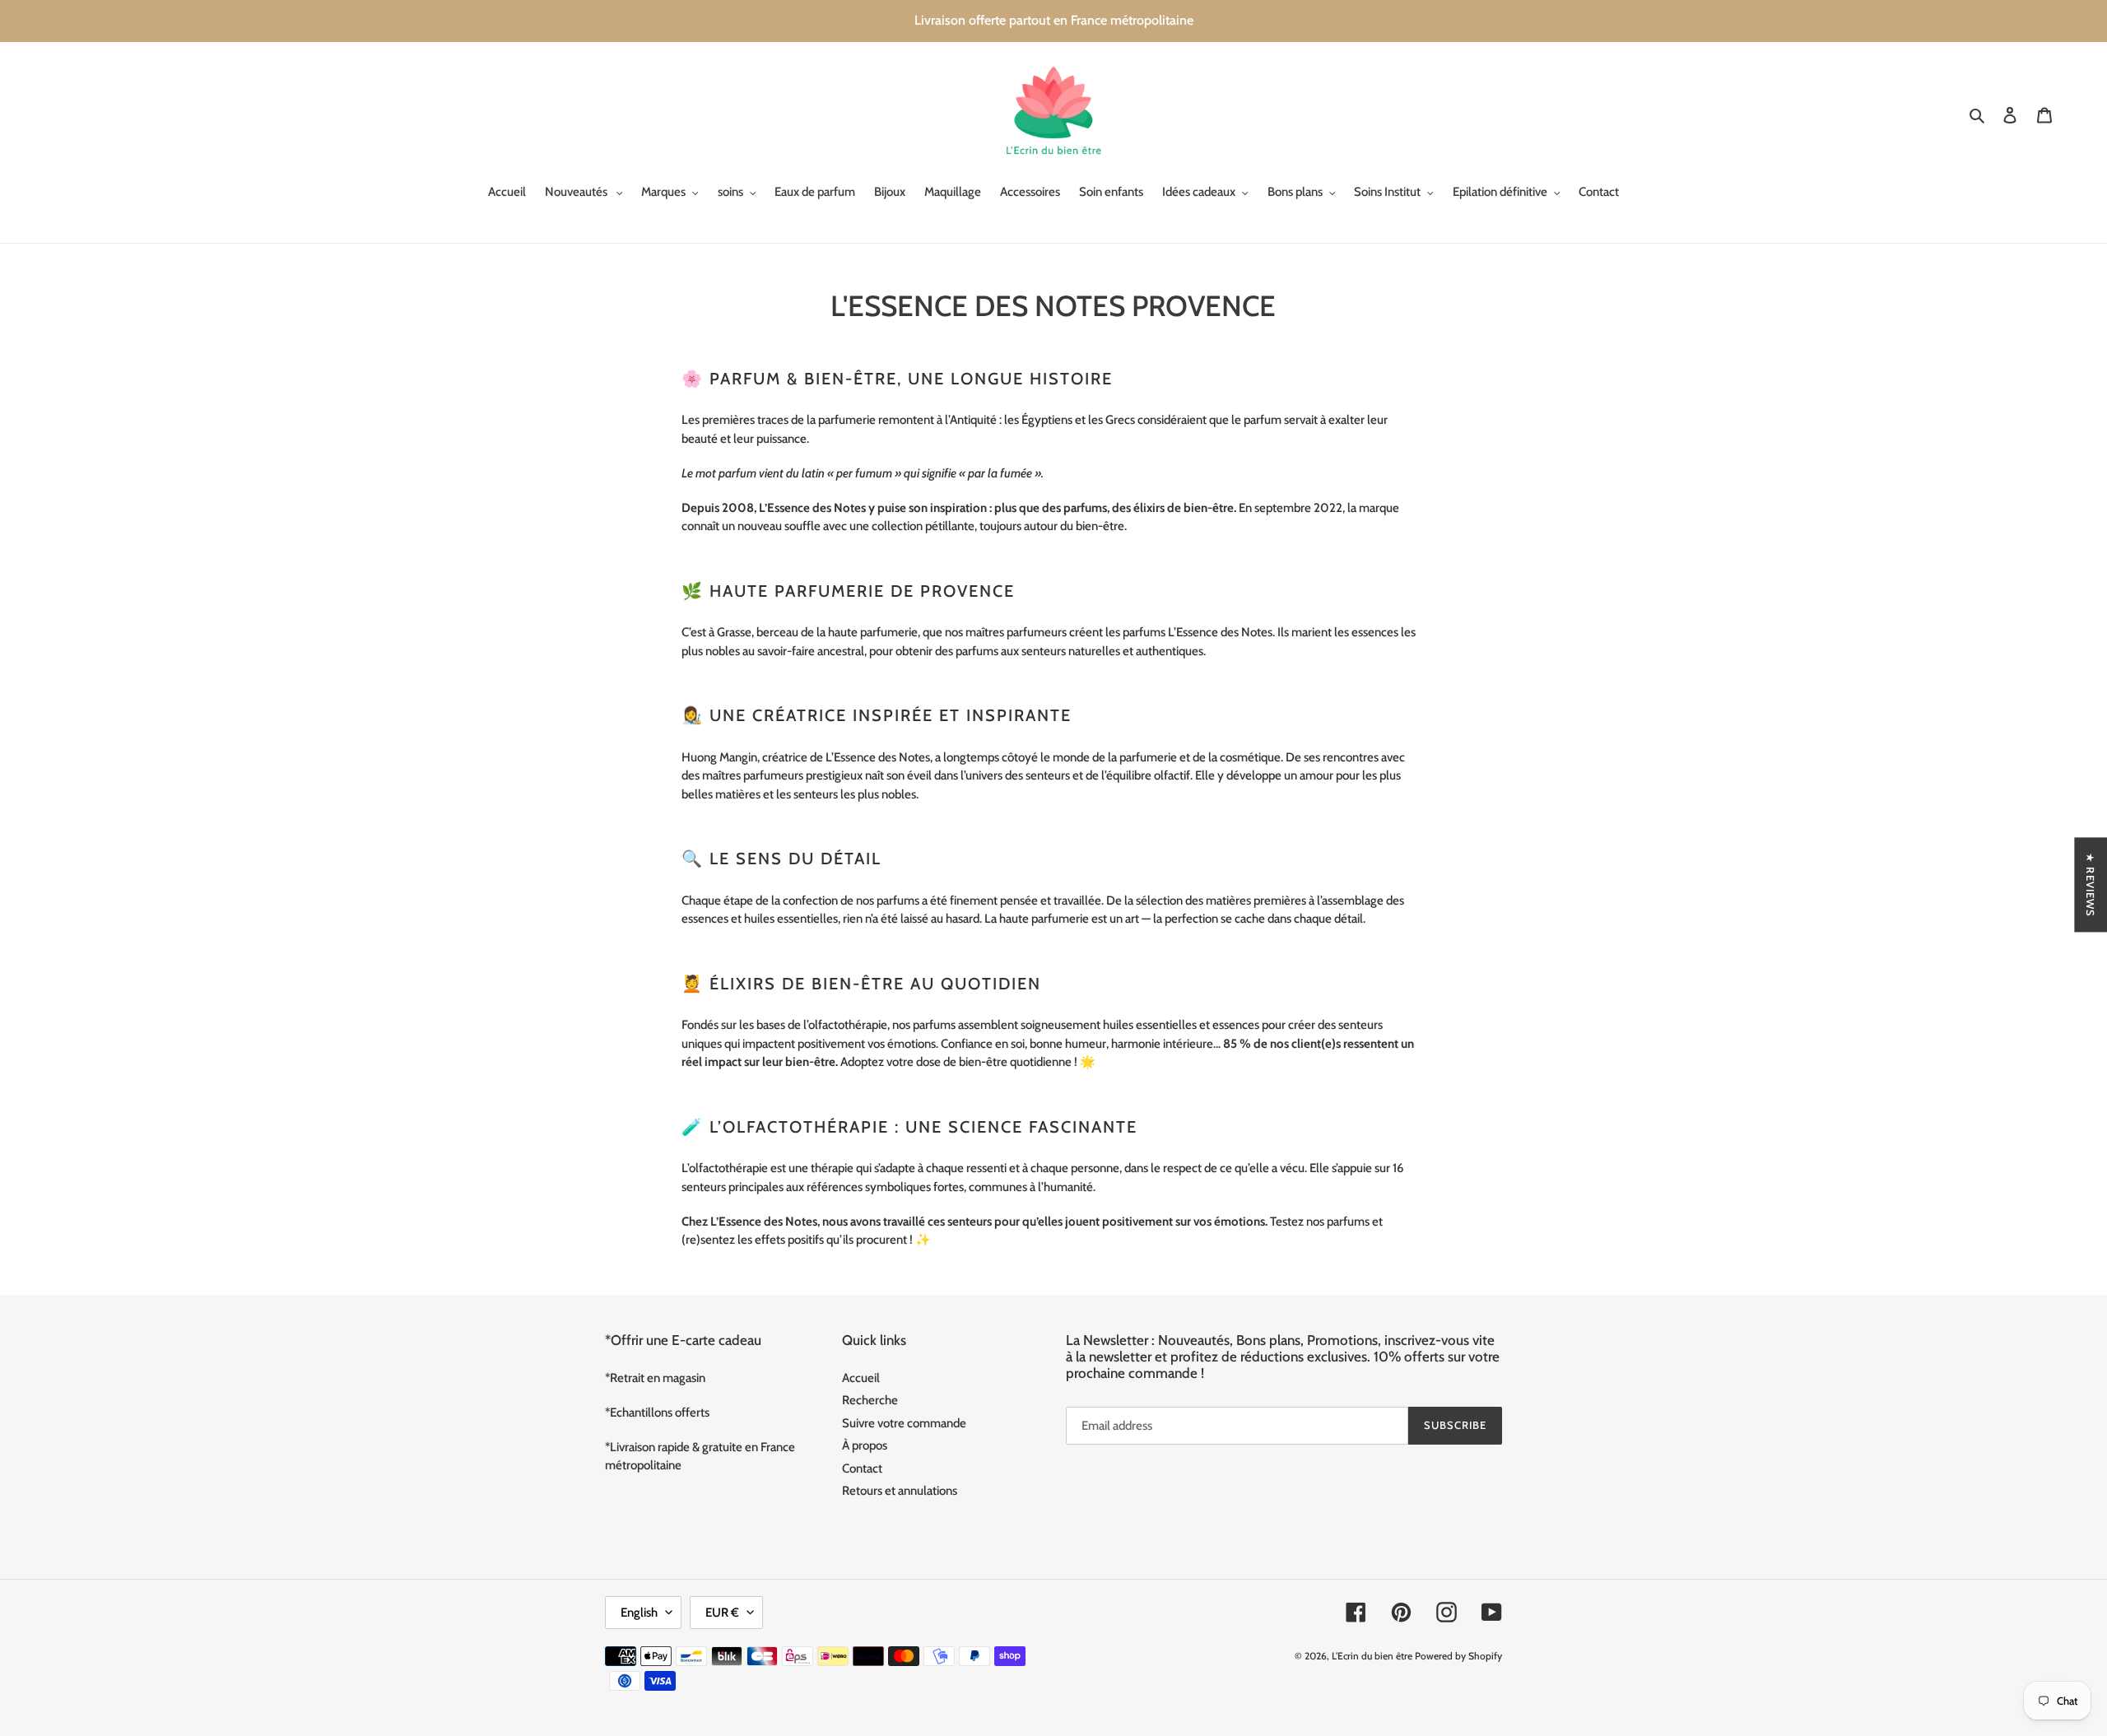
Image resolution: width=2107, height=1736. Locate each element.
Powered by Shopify (1458, 1656)
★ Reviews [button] (2091, 884)
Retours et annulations (900, 1491)
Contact (862, 1468)
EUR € (722, 1613)
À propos (865, 1445)
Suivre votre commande (904, 1423)
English (639, 1613)
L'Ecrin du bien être (1372, 1656)
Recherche (870, 1400)
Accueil (861, 1378)
